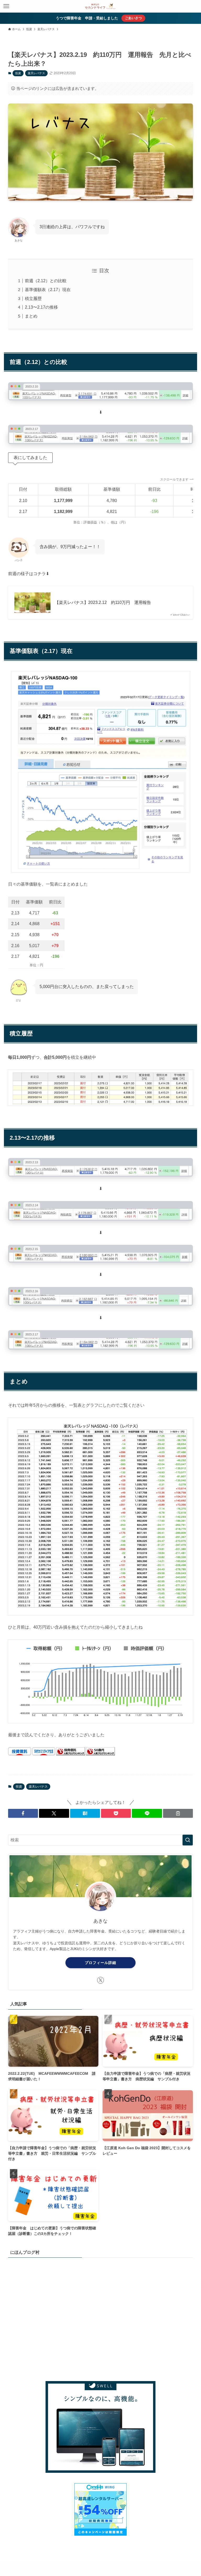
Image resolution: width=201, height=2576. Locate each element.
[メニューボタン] (6, 6)
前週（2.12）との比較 (46, 281)
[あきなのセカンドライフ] (100, 6)
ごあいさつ (133, 18)
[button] (23, 1813)
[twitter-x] (100, 1980)
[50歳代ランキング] (100, 1754)
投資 (18, 73)
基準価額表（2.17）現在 (48, 290)
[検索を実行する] (188, 1840)
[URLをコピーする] (178, 1813)
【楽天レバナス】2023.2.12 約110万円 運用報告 (103, 602)
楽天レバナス (36, 73)
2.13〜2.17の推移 (41, 307)
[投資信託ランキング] (71, 1754)
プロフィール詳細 (100, 1963)
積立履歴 (33, 299)
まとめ (31, 316)
